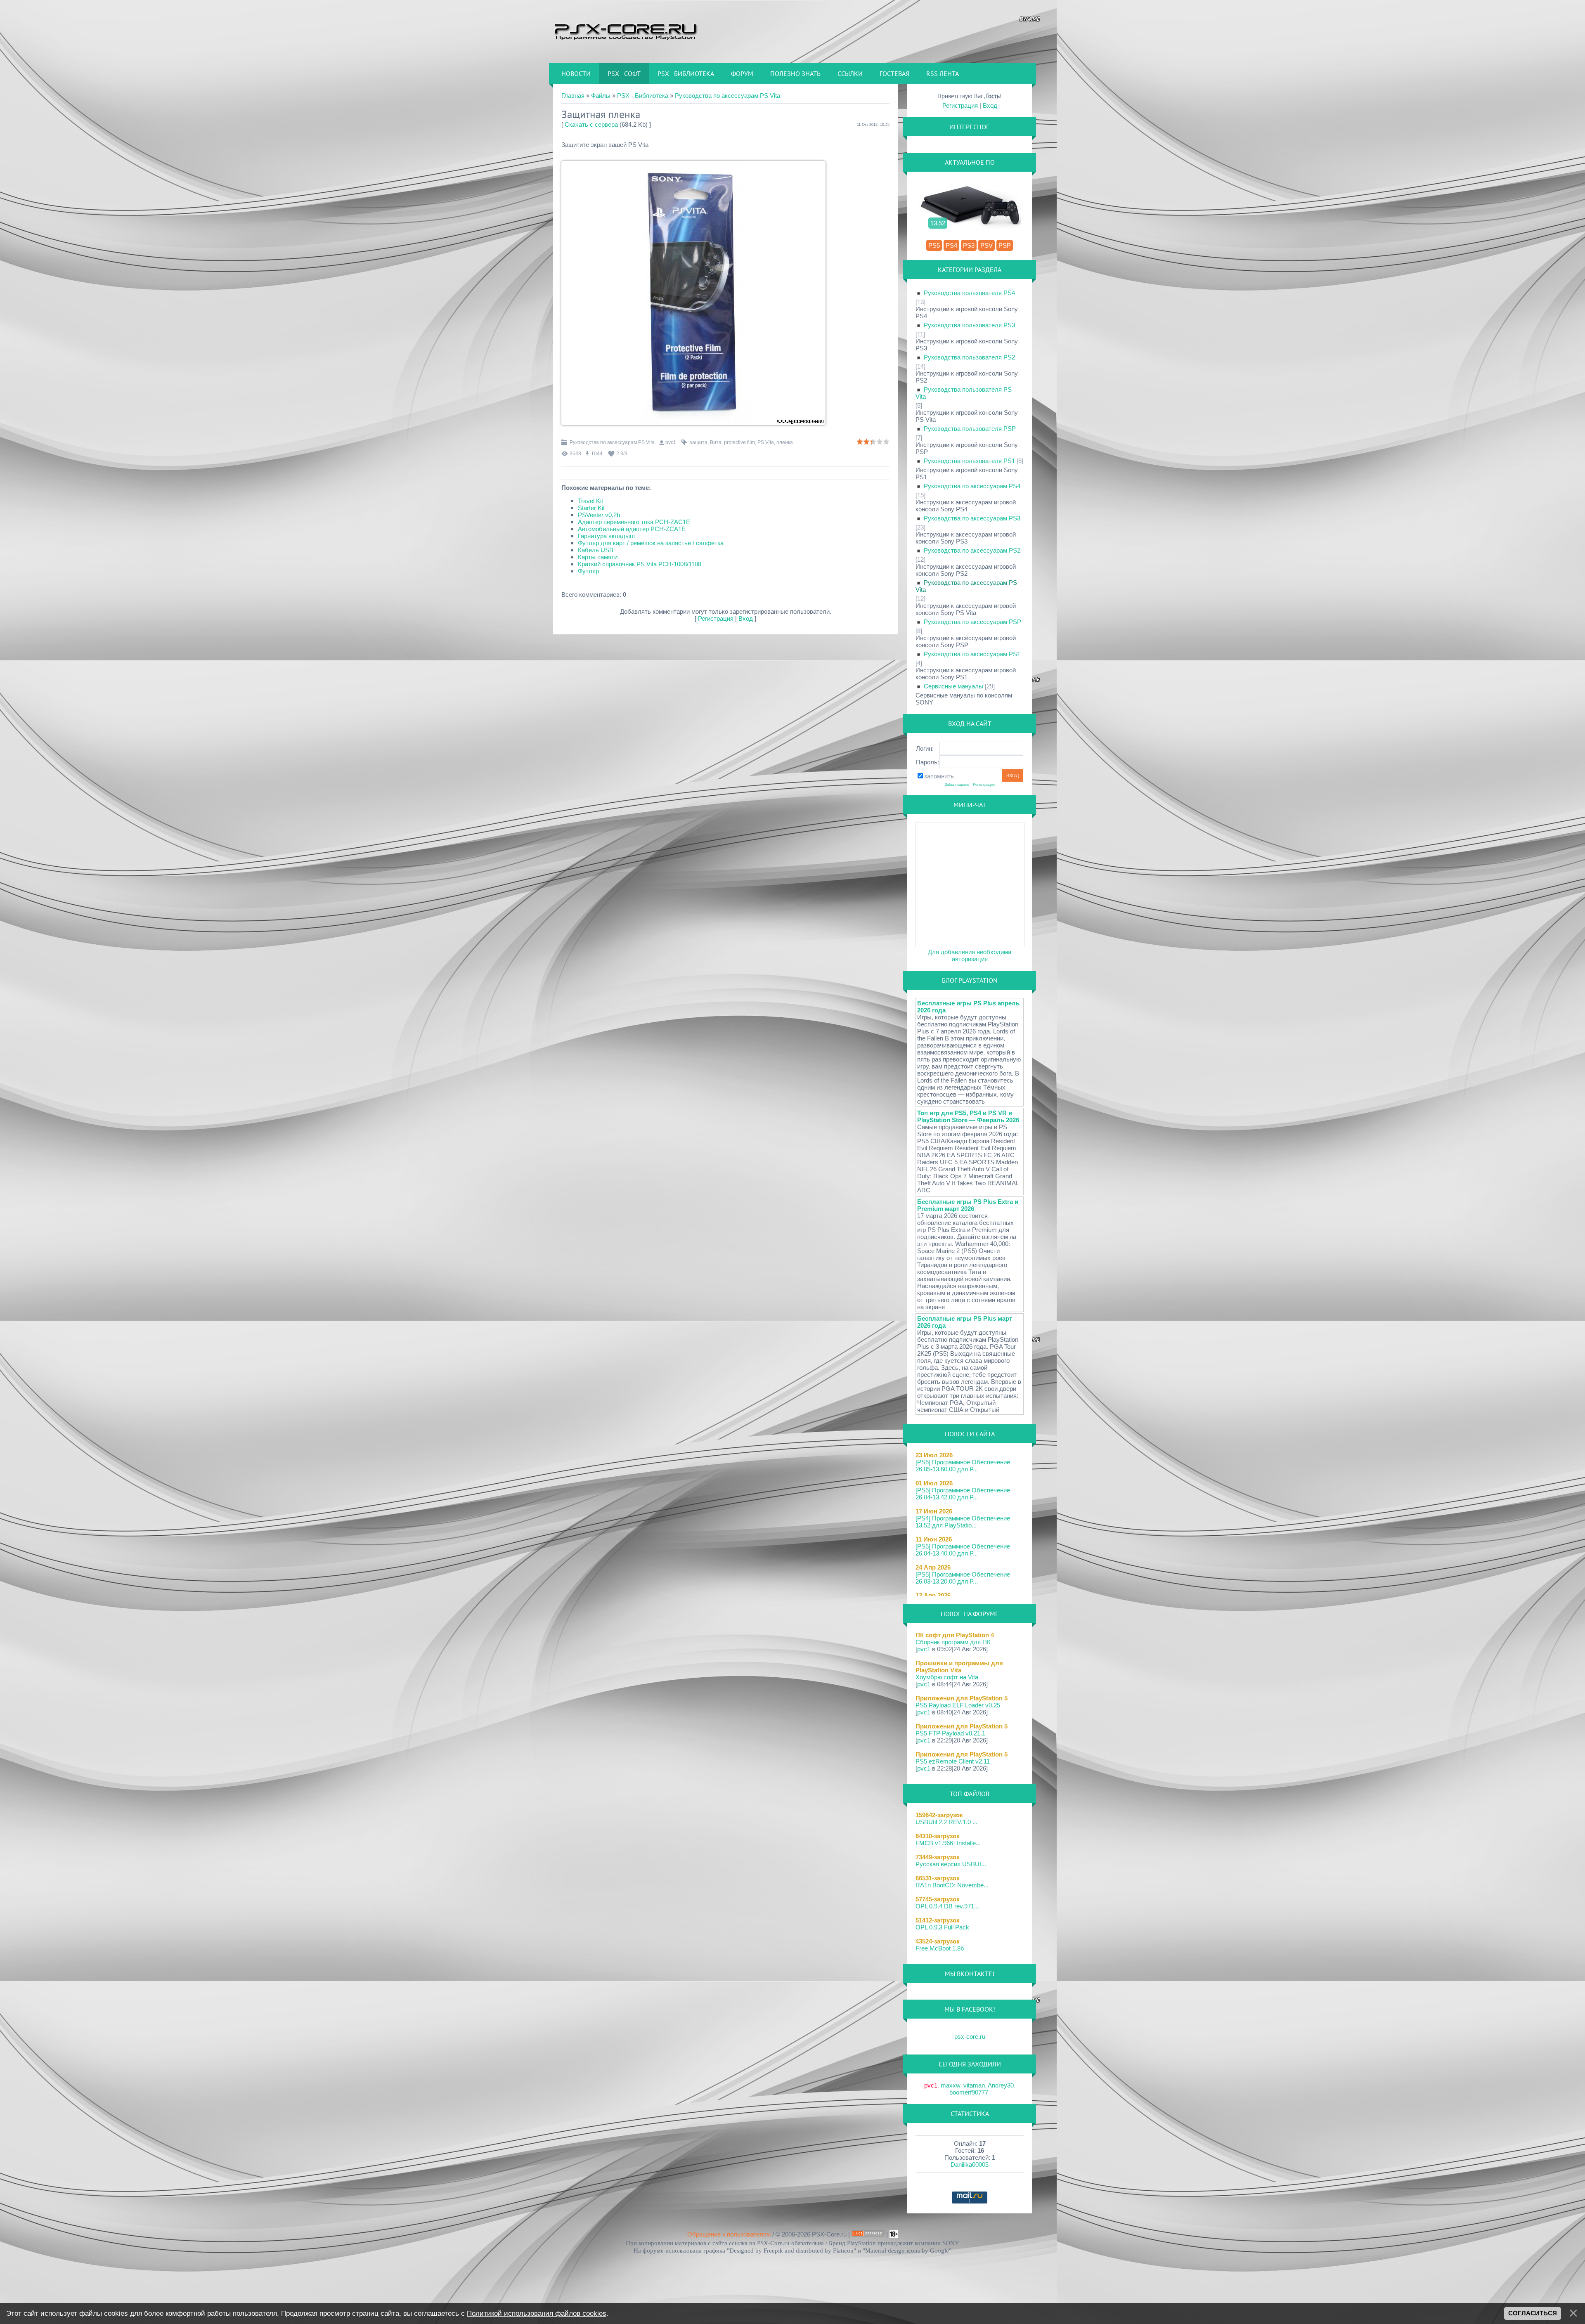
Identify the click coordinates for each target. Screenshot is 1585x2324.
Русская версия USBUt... (951, 1864)
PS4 (951, 245)
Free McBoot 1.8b (940, 1948)
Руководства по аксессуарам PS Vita (727, 96)
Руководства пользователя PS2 (969, 357)
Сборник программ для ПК (953, 1642)
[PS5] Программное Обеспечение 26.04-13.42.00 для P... (963, 1494)
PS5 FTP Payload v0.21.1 (950, 1733)
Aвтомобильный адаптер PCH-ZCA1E (632, 529)
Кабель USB (596, 550)
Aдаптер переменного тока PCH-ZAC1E (634, 522)
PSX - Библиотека (643, 96)
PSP (1005, 245)
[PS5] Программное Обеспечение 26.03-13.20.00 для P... (963, 1578)
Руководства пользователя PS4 (969, 293)
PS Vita (766, 442)
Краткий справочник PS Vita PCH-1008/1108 (640, 564)
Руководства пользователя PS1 (969, 461)
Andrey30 (1001, 2085)
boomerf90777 (969, 2092)
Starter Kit (591, 508)
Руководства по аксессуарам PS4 (972, 486)
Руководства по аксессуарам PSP (972, 622)
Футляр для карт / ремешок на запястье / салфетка (651, 543)
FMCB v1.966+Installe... (948, 1843)
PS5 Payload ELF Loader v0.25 (958, 1705)
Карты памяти (598, 557)
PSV (986, 245)
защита (699, 442)
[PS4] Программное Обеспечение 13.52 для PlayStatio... (963, 1522)
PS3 (969, 245)
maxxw (950, 2085)
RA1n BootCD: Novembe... (952, 1885)
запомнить (939, 776)
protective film (739, 442)
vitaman (974, 2085)
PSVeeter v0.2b (599, 515)
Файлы (601, 96)
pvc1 (671, 442)
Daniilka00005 (970, 2164)
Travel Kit (590, 501)
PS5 (934, 245)
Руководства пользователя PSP (970, 429)
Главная (573, 96)
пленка (785, 442)
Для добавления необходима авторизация (970, 955)
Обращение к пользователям (729, 2234)
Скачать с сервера (591, 124)
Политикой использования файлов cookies (537, 2313)
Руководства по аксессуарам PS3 (972, 518)
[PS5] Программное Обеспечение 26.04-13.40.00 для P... (963, 1550)
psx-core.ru (970, 2037)
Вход (746, 618)
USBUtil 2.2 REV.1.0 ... (946, 1822)
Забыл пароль (957, 785)
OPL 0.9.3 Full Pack (942, 1927)
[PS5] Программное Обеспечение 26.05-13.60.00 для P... (963, 1466)
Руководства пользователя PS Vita (964, 393)
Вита (716, 442)
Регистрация (716, 618)
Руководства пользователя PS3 (969, 325)
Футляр (588, 571)
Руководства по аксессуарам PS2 (972, 550)
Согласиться (1533, 2313)
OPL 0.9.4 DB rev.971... (947, 1906)
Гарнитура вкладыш (606, 536)
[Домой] (625, 31)
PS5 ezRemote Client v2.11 (953, 1761)
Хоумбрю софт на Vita (947, 1677)
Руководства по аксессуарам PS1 (972, 654)
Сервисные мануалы (953, 686)
